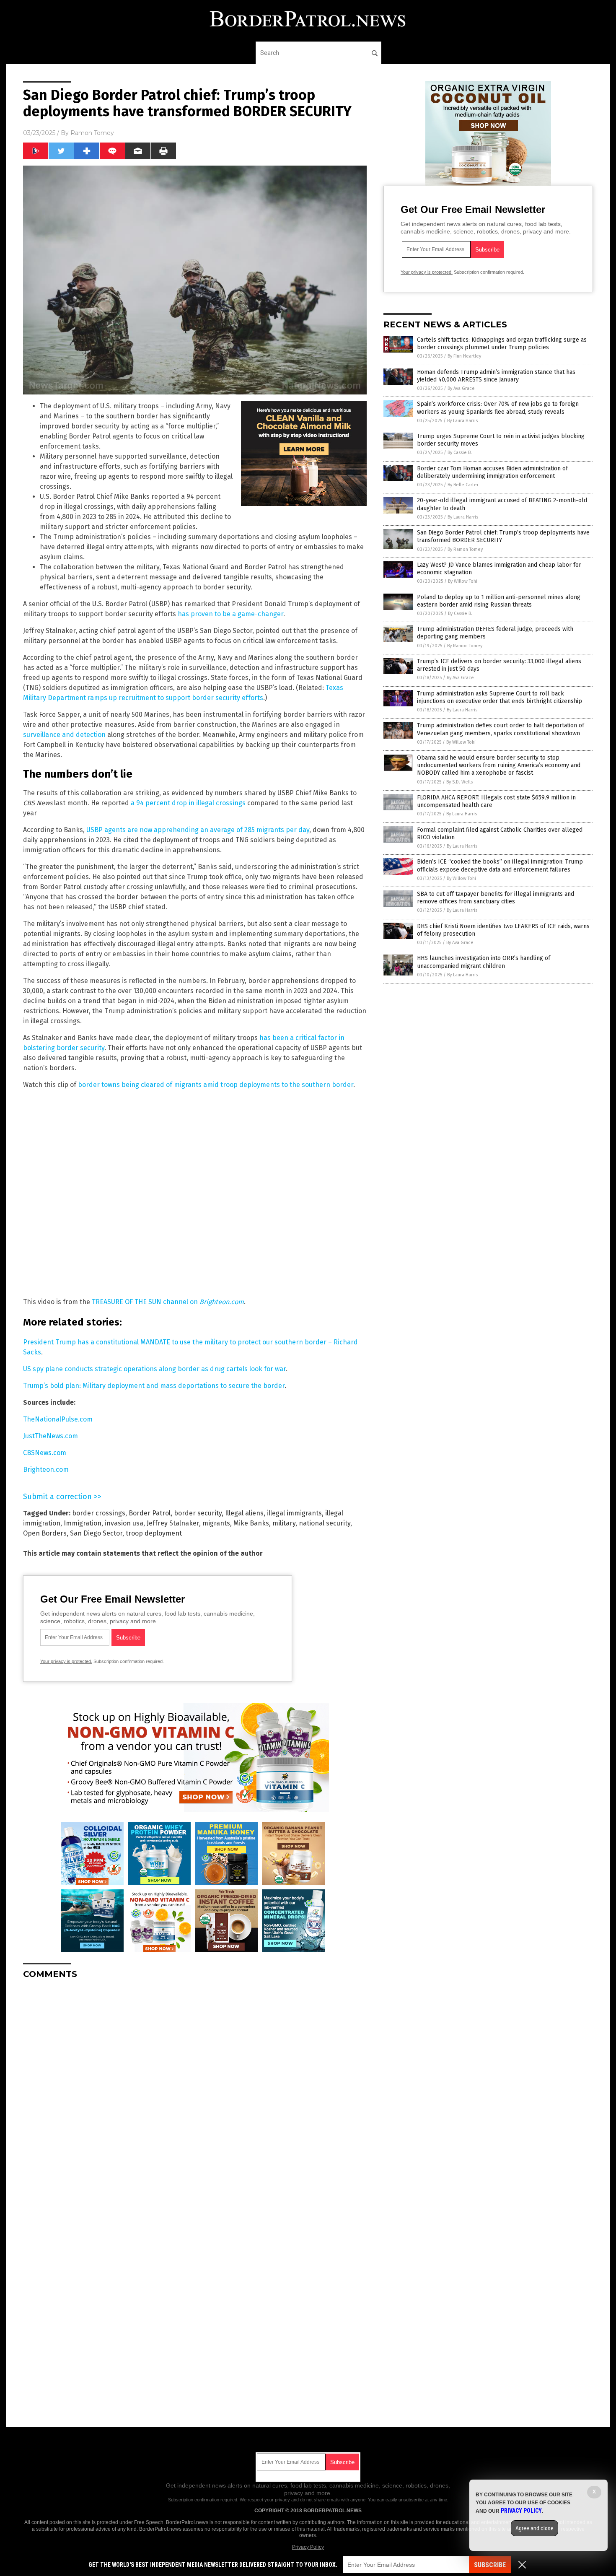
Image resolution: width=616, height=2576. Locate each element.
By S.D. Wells (459, 782)
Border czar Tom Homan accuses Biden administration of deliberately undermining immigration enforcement (492, 472)
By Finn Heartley (464, 356)
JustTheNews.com (50, 1436)
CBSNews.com (45, 1453)
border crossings (99, 1513)
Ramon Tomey (92, 133)
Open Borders (45, 1533)
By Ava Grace (461, 388)
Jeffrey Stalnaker (173, 1523)
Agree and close (534, 2528)
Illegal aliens (244, 1513)
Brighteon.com (46, 1470)
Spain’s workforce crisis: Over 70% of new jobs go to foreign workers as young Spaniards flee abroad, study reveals (498, 408)
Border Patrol (150, 1513)
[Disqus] (195, 2091)
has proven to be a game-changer (230, 614)
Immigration (83, 1523)
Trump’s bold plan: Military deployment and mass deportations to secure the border (154, 1386)
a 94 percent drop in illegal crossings (188, 803)
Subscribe (490, 2565)
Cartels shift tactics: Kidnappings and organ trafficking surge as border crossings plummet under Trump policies (502, 344)
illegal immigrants (294, 1513)
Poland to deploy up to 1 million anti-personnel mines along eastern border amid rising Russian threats (499, 601)
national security (325, 1523)
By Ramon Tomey (465, 549)
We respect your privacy (265, 2500)
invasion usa (124, 1523)
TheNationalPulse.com (58, 1419)
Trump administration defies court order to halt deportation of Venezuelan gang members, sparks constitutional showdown (501, 729)
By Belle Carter (463, 485)
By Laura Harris (462, 421)
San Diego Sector (96, 1533)
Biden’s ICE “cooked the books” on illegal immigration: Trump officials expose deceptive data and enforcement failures (500, 865)
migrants (216, 1523)
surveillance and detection (64, 735)
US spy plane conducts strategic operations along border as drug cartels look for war (154, 1369)
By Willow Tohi (463, 581)
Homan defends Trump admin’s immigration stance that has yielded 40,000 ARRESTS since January (496, 376)
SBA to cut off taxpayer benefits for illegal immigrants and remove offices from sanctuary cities (496, 898)
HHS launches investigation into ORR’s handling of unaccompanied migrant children (484, 962)
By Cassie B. (460, 453)
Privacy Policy (308, 2547)
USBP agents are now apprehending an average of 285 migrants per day (198, 830)
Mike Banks (251, 1523)
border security (198, 1513)
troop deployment (154, 1533)
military (284, 1523)
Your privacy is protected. (66, 1661)
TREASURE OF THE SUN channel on (168, 1302)
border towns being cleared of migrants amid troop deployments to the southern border (216, 1085)
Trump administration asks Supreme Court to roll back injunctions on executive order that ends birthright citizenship (500, 697)
